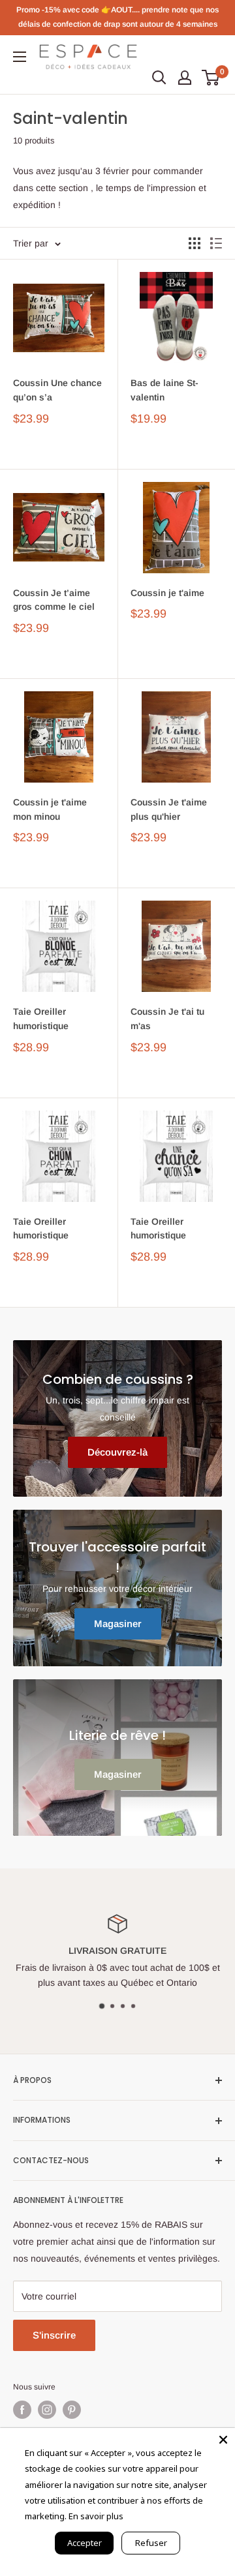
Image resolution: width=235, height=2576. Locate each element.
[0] (211, 78)
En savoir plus (96, 2516)
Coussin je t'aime (167, 593)
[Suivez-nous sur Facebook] (22, 2410)
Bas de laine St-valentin (164, 390)
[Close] (223, 2440)
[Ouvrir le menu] (20, 57)
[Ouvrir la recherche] (159, 78)
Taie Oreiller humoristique (41, 1019)
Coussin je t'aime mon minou (50, 809)
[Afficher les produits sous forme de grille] (195, 243)
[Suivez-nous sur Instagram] (47, 2410)
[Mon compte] (185, 78)
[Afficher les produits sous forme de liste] (216, 243)
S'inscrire (54, 2335)
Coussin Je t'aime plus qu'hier (169, 809)
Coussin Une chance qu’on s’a (57, 390)
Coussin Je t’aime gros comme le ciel (54, 600)
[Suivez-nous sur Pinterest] (72, 2410)
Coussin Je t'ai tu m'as (167, 1019)
